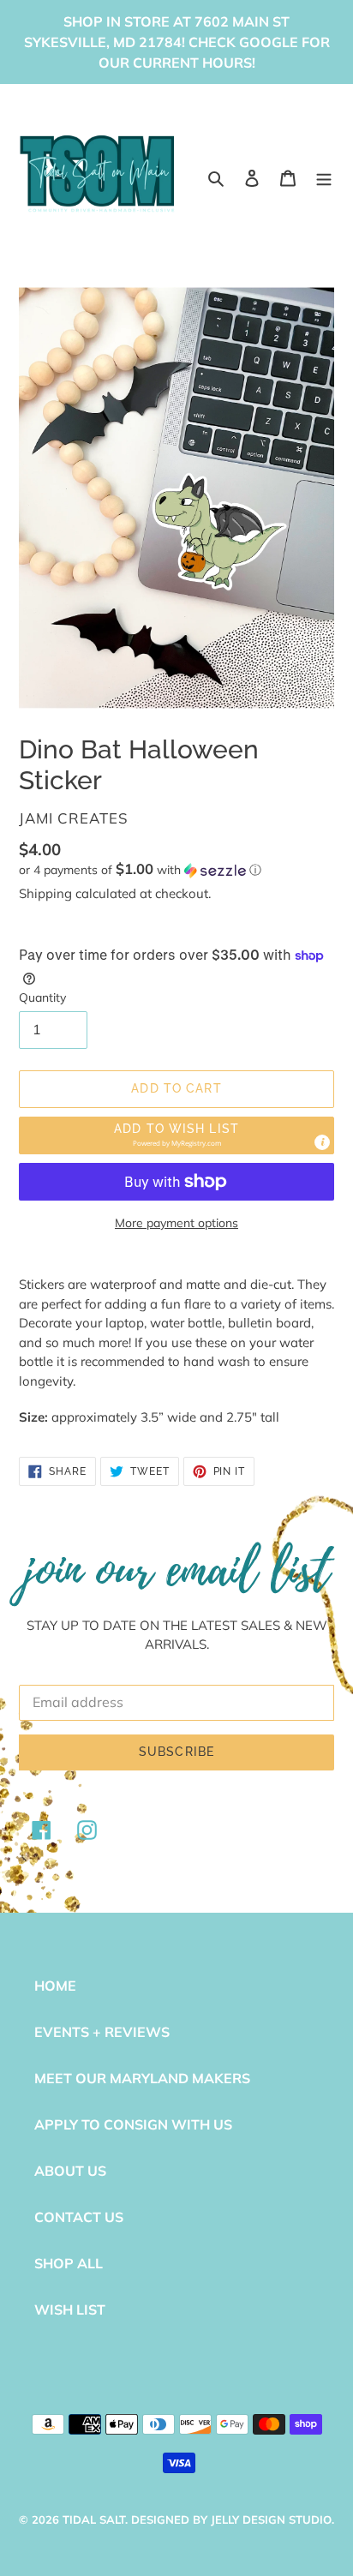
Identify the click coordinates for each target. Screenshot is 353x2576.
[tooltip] (322, 1142)
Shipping (45, 893)
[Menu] (324, 177)
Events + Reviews (102, 2032)
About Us (70, 2171)
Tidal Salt (94, 2519)
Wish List (70, 2309)
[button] (140, 870)
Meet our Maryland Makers (142, 2078)
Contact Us (79, 2217)
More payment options (176, 1223)
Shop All (69, 2263)
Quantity (42, 997)
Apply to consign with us (133, 2124)
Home (55, 1986)
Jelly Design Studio (271, 2519)
